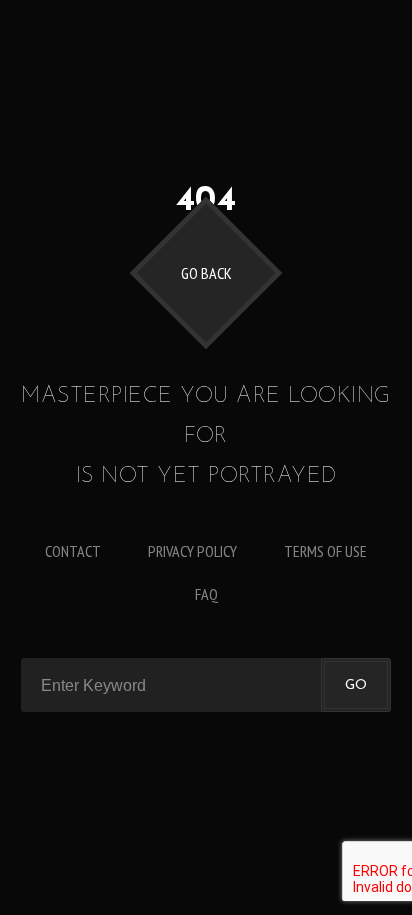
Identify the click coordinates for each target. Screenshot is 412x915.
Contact (73, 551)
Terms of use (325, 551)
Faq (206, 594)
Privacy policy (192, 551)
